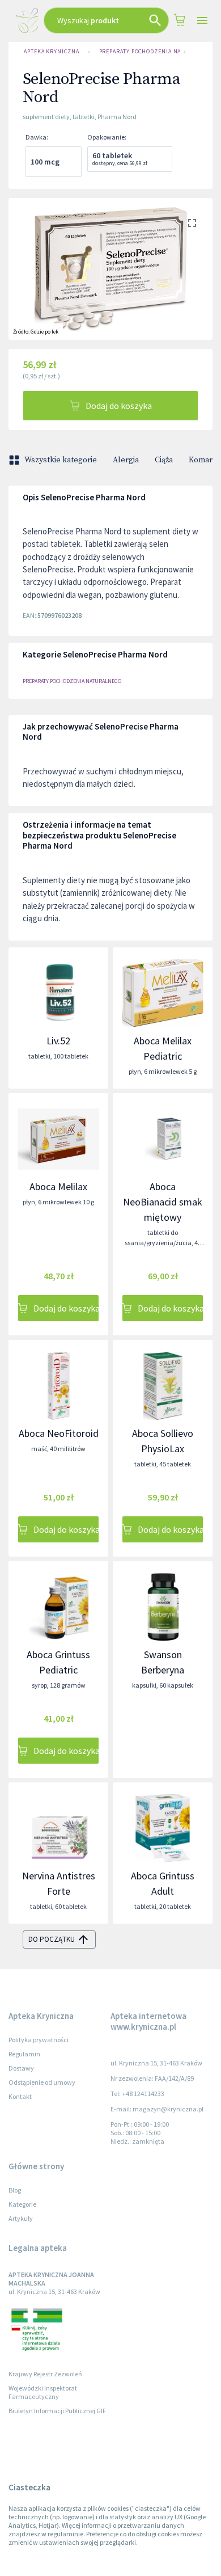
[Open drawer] (202, 21)
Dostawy (21, 2068)
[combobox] (106, 20)
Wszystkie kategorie (61, 460)
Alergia (126, 460)
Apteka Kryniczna (52, 51)
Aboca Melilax (58, 1186)
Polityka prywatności (39, 2040)
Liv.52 (58, 1041)
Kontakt (20, 2096)
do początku (52, 1939)
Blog (15, 2190)
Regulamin (24, 2054)
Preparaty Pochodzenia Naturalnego (139, 51)
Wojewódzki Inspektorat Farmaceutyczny (43, 2392)
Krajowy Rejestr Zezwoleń (45, 2374)
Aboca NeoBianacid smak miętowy (163, 1202)
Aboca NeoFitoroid (59, 1433)
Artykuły (21, 2218)
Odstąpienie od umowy (42, 2082)
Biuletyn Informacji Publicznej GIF (57, 2411)
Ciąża (164, 460)
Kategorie (22, 2204)
